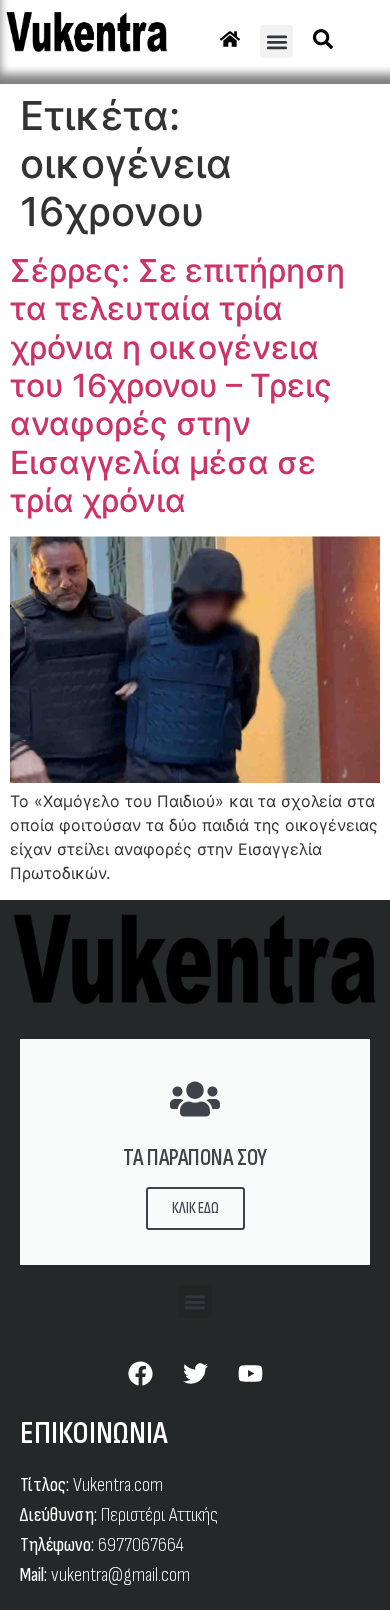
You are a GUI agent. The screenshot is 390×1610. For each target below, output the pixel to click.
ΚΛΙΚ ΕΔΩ (195, 1208)
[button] (276, 41)
